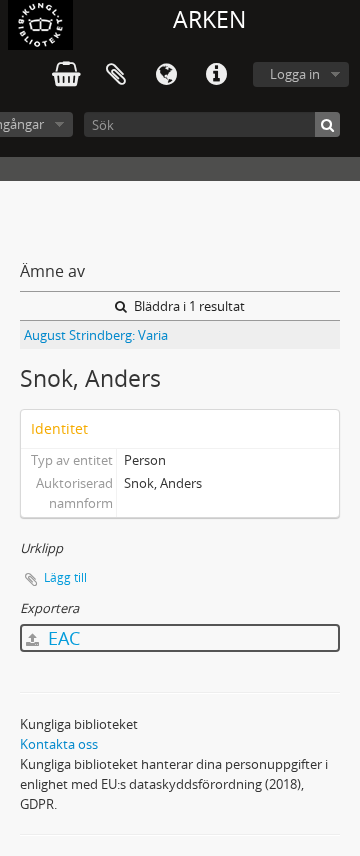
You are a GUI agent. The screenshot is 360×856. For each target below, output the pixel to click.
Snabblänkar (216, 75)
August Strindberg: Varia (96, 335)
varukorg (66, 75)
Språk (166, 75)
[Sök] (327, 124)
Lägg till (65, 577)
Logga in (295, 74)
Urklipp (116, 75)
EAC (61, 638)
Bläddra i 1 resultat (188, 306)
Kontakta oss (59, 744)
